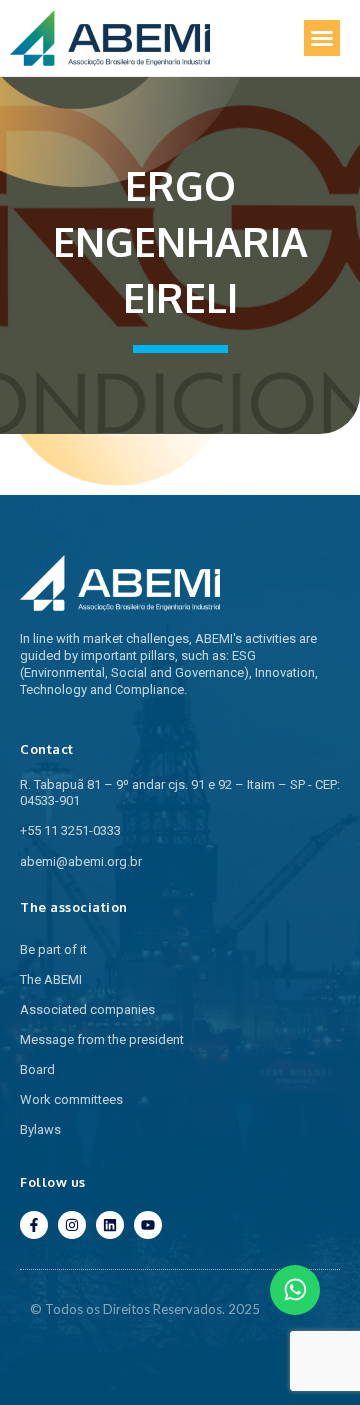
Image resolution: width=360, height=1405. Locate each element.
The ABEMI (51, 979)
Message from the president (102, 1039)
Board (37, 1069)
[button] (322, 38)
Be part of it (53, 949)
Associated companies (87, 1009)
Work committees (71, 1099)
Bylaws (40, 1129)
